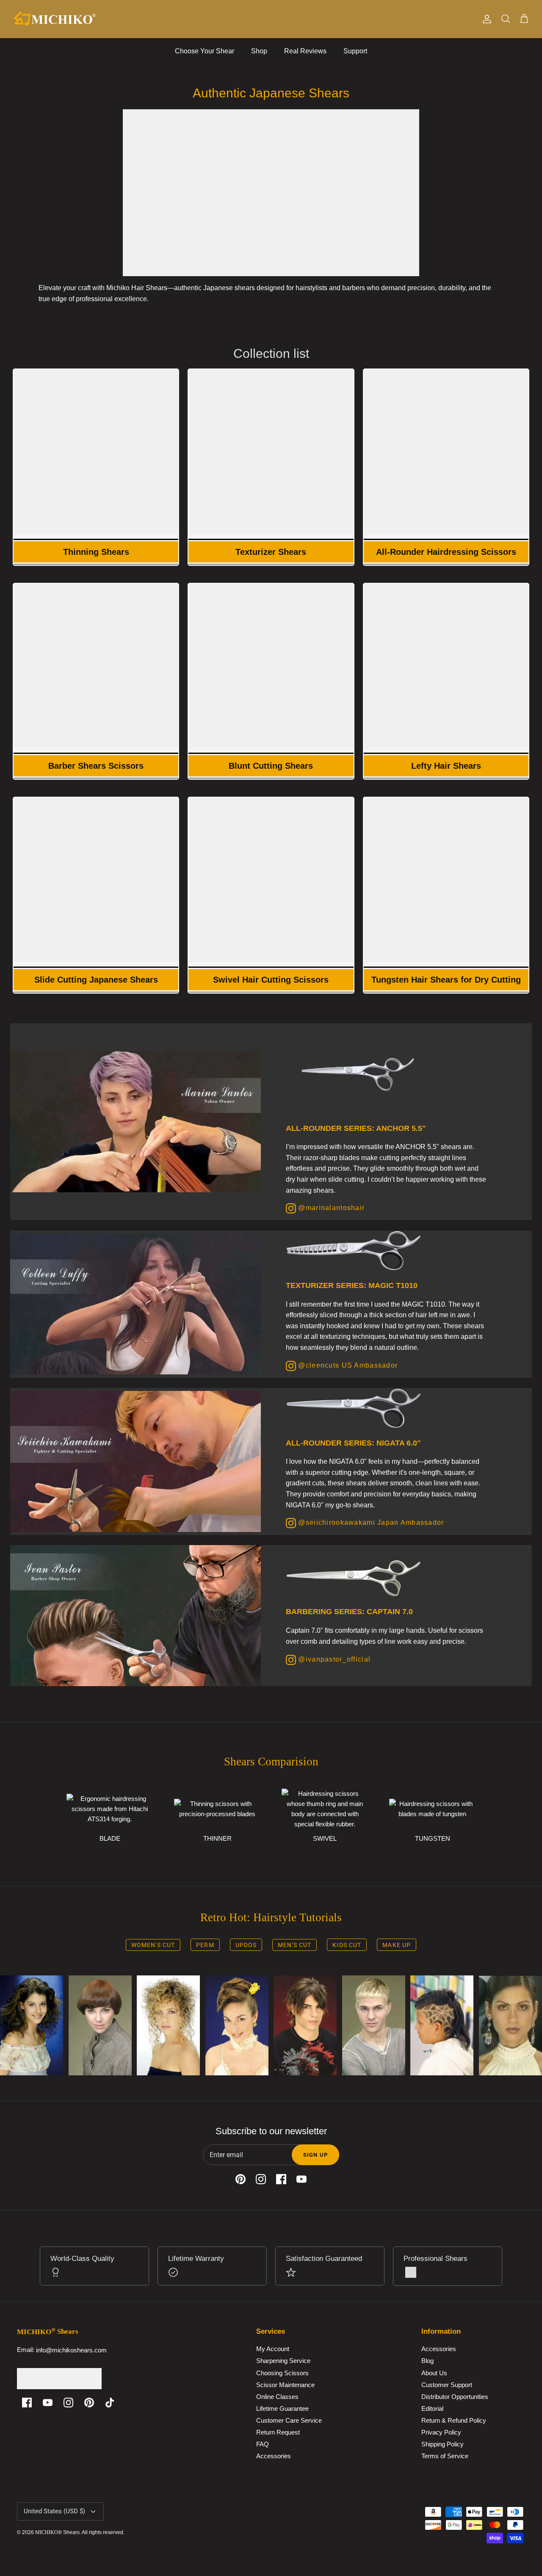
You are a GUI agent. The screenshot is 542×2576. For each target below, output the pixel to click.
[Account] (485, 19)
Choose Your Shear (205, 51)
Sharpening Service (283, 2361)
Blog (427, 2361)
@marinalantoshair (330, 1208)
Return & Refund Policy (454, 2421)
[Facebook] (27, 2403)
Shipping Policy (442, 2444)
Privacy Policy (441, 2433)
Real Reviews (305, 51)
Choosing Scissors (282, 2373)
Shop (259, 51)
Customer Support (447, 2385)
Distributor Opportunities (455, 2397)
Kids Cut (347, 1945)
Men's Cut (295, 1945)
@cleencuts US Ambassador (347, 1365)
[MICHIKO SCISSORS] (55, 19)
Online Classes (277, 2397)
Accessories (274, 2456)
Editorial (432, 2408)
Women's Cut (153, 1945)
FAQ (263, 2444)
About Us (434, 2373)
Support (355, 51)
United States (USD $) (54, 2511)
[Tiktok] (110, 2403)
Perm (205, 1945)
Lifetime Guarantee (282, 2408)
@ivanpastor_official (333, 1659)
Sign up (315, 2155)
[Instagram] (68, 2403)
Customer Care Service (289, 2421)
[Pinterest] (89, 2403)
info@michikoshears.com (71, 2350)
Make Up (397, 1945)
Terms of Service (445, 2456)
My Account (273, 2349)
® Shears (57, 2532)
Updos (246, 1945)
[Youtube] (48, 2403)
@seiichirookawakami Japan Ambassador (370, 1522)
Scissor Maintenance (285, 2385)
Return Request (278, 2433)
